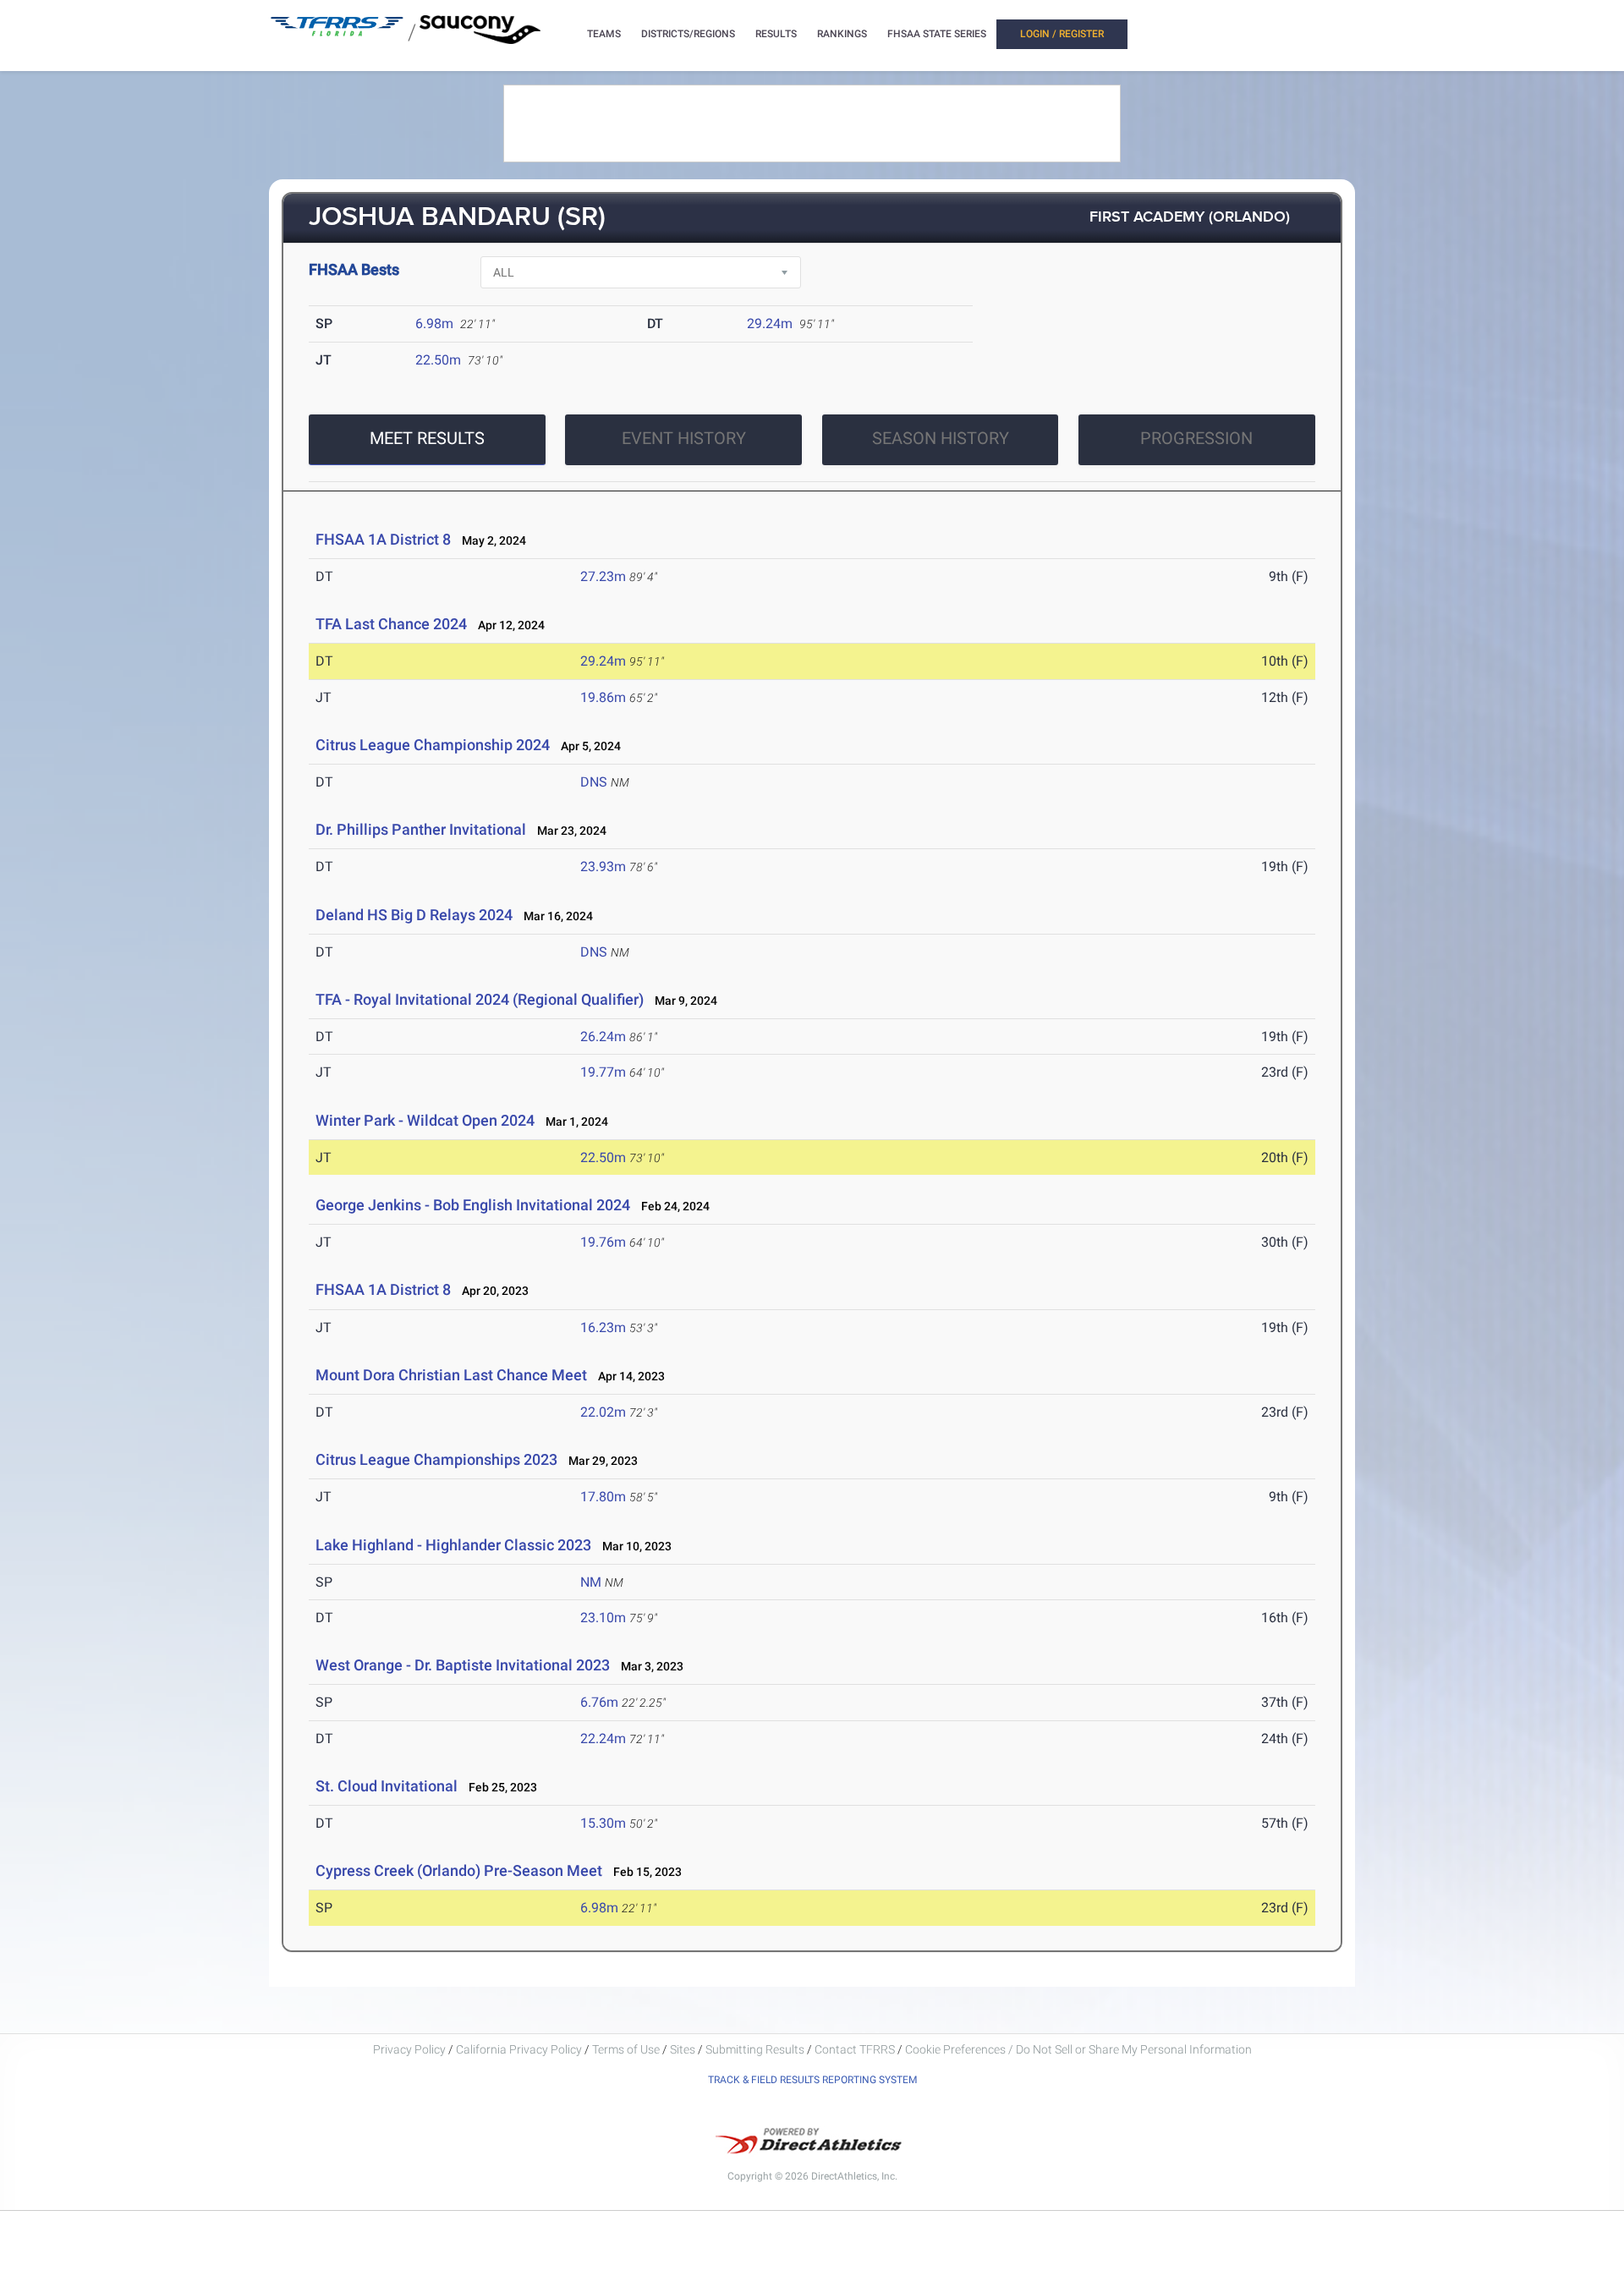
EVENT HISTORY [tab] (684, 438)
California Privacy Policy (519, 2049)
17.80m (603, 1497)
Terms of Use (626, 2049)
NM (591, 1582)
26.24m (603, 1037)
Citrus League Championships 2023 (436, 1459)
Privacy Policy (409, 2049)
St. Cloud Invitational (387, 1786)
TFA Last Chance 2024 (391, 624)
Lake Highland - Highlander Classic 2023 (453, 1545)
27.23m (603, 576)
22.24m (603, 1739)
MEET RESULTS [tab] (427, 438)
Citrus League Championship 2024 (433, 745)
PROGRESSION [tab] (1196, 438)
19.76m (603, 1242)
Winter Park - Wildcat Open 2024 (425, 1120)
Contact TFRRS (856, 2049)
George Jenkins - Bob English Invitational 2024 (473, 1205)
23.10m (603, 1618)
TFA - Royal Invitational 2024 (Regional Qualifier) (480, 999)
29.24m (770, 324)
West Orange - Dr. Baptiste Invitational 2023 (463, 1665)
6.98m (434, 324)
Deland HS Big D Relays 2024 (414, 915)
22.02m (603, 1412)
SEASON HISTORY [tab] (941, 438)
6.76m (599, 1702)
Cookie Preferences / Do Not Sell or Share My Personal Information (1078, 2049)
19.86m (603, 697)
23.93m (603, 867)
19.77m (603, 1072)
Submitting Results (755, 2049)
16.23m (603, 1327)
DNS (594, 782)
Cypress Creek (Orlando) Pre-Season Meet (459, 1870)
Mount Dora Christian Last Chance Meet (451, 1375)
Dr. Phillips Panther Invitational (421, 829)
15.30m (603, 1823)
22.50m (438, 360)
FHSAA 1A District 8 (383, 539)
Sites (683, 2049)
